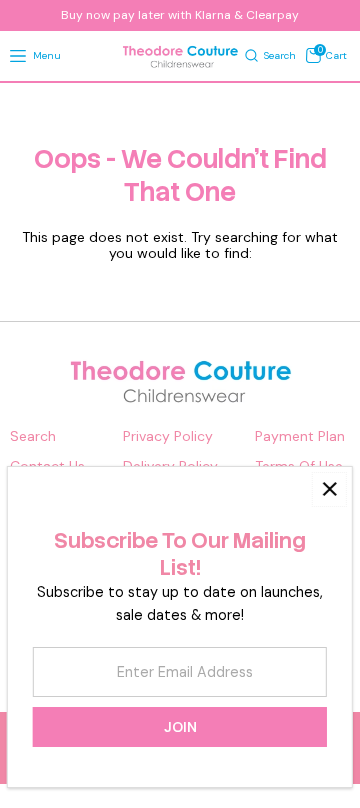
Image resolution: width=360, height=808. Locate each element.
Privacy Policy (168, 436)
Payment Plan (300, 436)
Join (180, 727)
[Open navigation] (18, 57)
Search (33, 436)
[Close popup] (329, 489)
